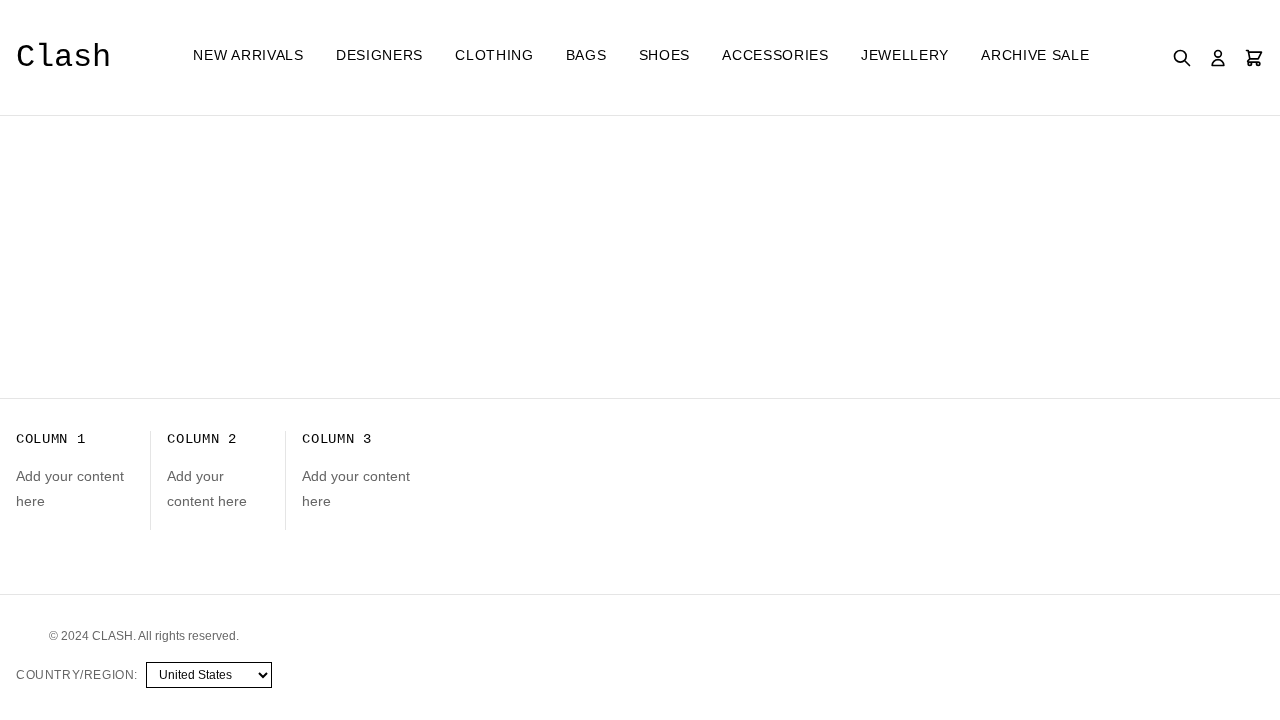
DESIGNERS (379, 55)
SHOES (665, 55)
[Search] (1182, 58)
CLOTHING (494, 55)
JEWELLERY (905, 55)
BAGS (586, 55)
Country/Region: (77, 675)
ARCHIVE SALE (1035, 55)
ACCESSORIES (775, 55)
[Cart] (1254, 58)
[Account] (1218, 58)
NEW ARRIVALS (248, 55)
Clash (63, 57)
